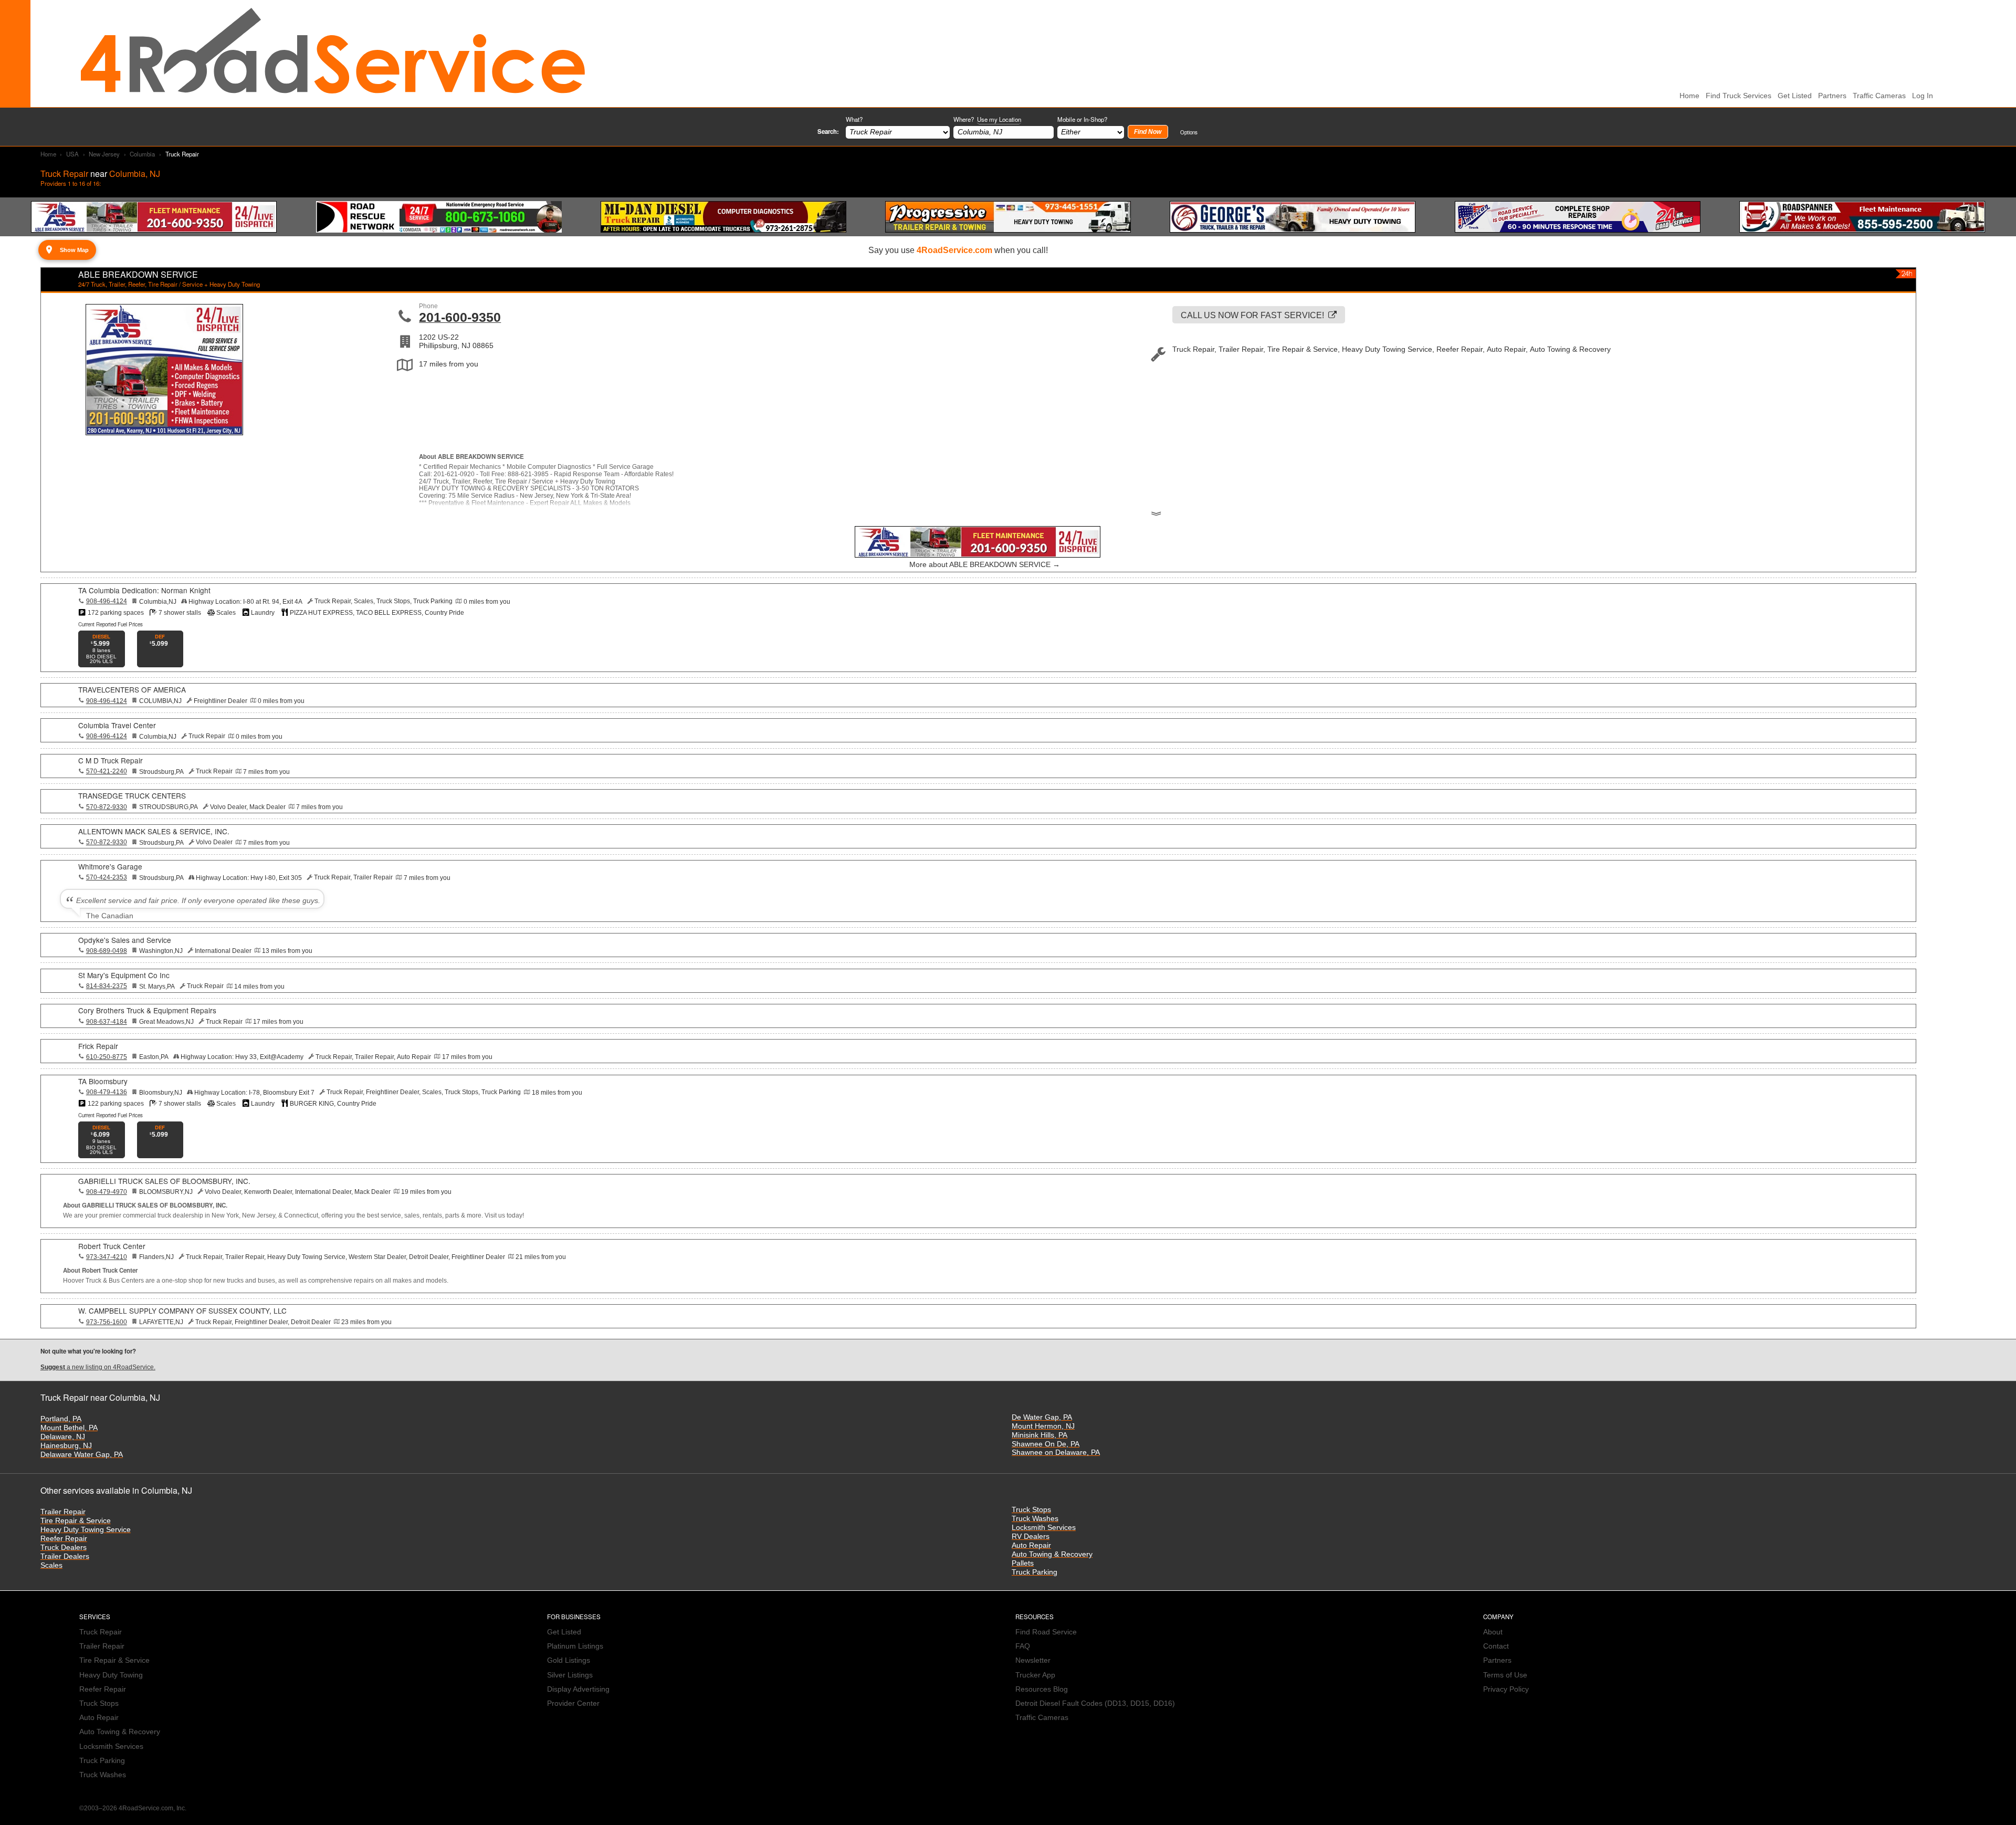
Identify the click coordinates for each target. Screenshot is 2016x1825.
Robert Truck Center (112, 1246)
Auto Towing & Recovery (1052, 1554)
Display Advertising (578, 1689)
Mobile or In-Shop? (1082, 119)
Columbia (142, 154)
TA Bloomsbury (103, 1081)
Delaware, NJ (63, 1437)
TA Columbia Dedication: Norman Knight (144, 590)
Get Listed (1795, 96)
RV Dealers (1031, 1536)
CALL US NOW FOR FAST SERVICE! (1252, 315)
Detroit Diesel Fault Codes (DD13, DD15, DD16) (1095, 1703)
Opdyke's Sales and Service (125, 940)
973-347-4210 (107, 1257)
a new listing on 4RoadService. (98, 1367)
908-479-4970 (107, 1192)
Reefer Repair (64, 1539)
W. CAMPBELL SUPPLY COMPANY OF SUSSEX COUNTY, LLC (182, 1310)
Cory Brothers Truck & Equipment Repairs (147, 1010)
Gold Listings (569, 1660)
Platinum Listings (575, 1646)
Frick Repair (98, 1046)
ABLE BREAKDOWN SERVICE (138, 274)
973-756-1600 (107, 1322)
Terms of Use (1505, 1675)
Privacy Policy (1506, 1689)
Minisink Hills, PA (1039, 1435)
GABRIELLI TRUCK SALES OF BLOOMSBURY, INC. (164, 1181)
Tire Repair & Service (76, 1521)
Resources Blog (1042, 1689)
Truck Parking (1035, 1572)
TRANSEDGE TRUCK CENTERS (132, 795)
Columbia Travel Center (117, 725)
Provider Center (573, 1703)
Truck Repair (101, 1632)
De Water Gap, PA (1042, 1417)
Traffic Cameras (1879, 96)
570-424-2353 (107, 877)
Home (48, 154)
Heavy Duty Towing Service (86, 1530)
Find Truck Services (1739, 96)
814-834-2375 (107, 986)
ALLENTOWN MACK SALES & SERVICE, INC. (154, 831)
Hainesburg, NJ (66, 1446)
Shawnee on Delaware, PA (1056, 1452)
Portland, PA (61, 1419)
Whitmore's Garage (110, 866)
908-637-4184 (107, 1022)
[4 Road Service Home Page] (333, 53)
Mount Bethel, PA (69, 1428)
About (1493, 1632)
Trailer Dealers (65, 1556)
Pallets (1023, 1563)
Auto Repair (1031, 1545)
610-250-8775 (107, 1057)
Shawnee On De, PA (1046, 1444)
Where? (987, 119)
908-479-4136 (107, 1092)
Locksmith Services (1044, 1528)
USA (72, 154)
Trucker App (1035, 1675)
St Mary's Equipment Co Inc (124, 975)
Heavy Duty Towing (111, 1675)
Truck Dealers (64, 1548)
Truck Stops (1031, 1510)
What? (854, 119)
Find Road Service (1046, 1632)
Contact (1496, 1646)
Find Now (1148, 132)
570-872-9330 (107, 807)
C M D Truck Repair (111, 760)
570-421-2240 (107, 771)
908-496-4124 (107, 601)
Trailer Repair (63, 1512)
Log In (1923, 96)
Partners (1832, 96)
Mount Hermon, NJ (1043, 1426)
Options (1189, 132)
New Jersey (104, 154)
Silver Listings (570, 1675)
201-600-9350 (460, 317)
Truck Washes (1035, 1519)
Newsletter (1033, 1660)
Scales (51, 1565)
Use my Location (999, 119)
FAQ (1023, 1646)
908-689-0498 (107, 951)
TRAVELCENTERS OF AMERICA (132, 689)
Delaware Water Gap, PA (82, 1455)
